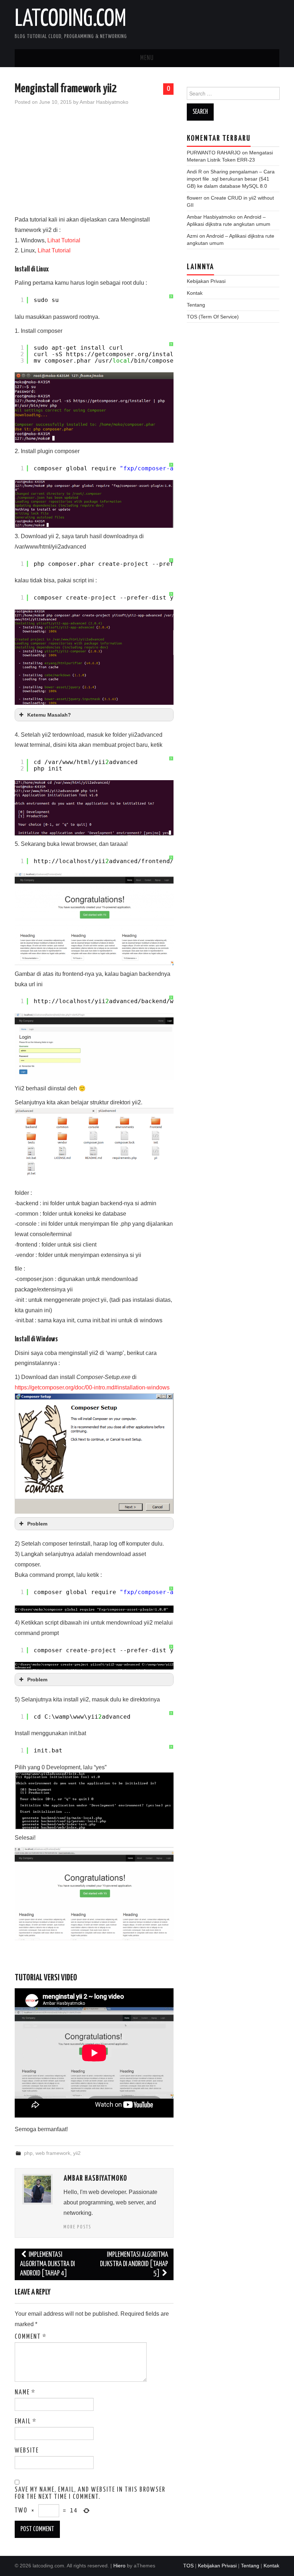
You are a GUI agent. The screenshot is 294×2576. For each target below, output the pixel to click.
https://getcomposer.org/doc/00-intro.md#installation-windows (92, 1387)
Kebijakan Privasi (206, 281)
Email (26, 2422)
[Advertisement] (94, 164)
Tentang (196, 305)
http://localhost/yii (70, 861)
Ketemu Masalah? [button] (49, 715)
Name (25, 2393)
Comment (31, 2337)
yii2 (77, 2153)
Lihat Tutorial (64, 240)
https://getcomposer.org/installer (125, 354)
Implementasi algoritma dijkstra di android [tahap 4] (48, 2264)
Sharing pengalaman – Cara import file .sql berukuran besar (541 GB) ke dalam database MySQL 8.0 (231, 179)
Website (27, 2451)
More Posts (77, 2227)
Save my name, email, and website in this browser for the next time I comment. (90, 2493)
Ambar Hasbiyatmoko (104, 102)
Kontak (195, 293)
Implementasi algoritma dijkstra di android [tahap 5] (134, 2264)
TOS (188, 2566)
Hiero (119, 2566)
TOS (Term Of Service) (213, 317)
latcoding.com (70, 19)
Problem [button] (37, 1524)
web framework (53, 2153)
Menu (147, 58)
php (28, 2153)
